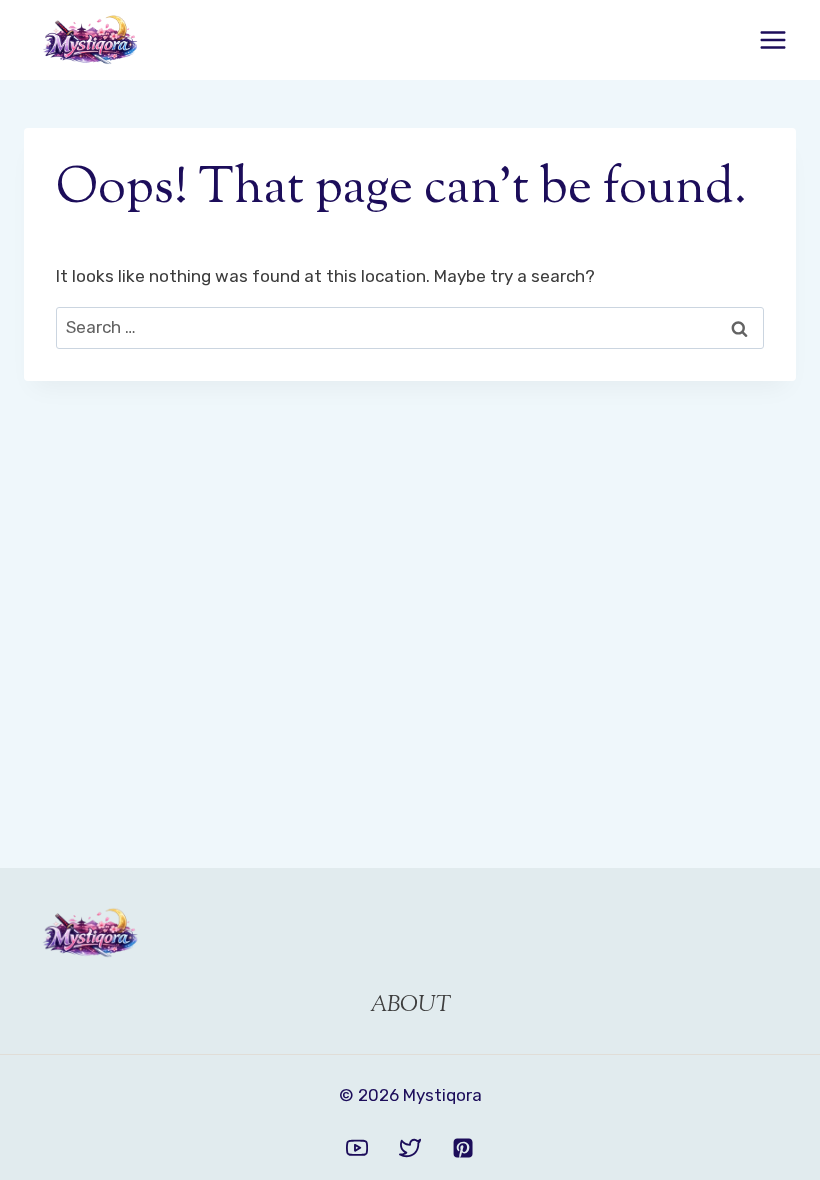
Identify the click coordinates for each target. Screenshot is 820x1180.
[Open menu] (772, 39)
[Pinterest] (463, 1148)
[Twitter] (410, 1148)
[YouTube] (357, 1148)
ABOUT (410, 1006)
